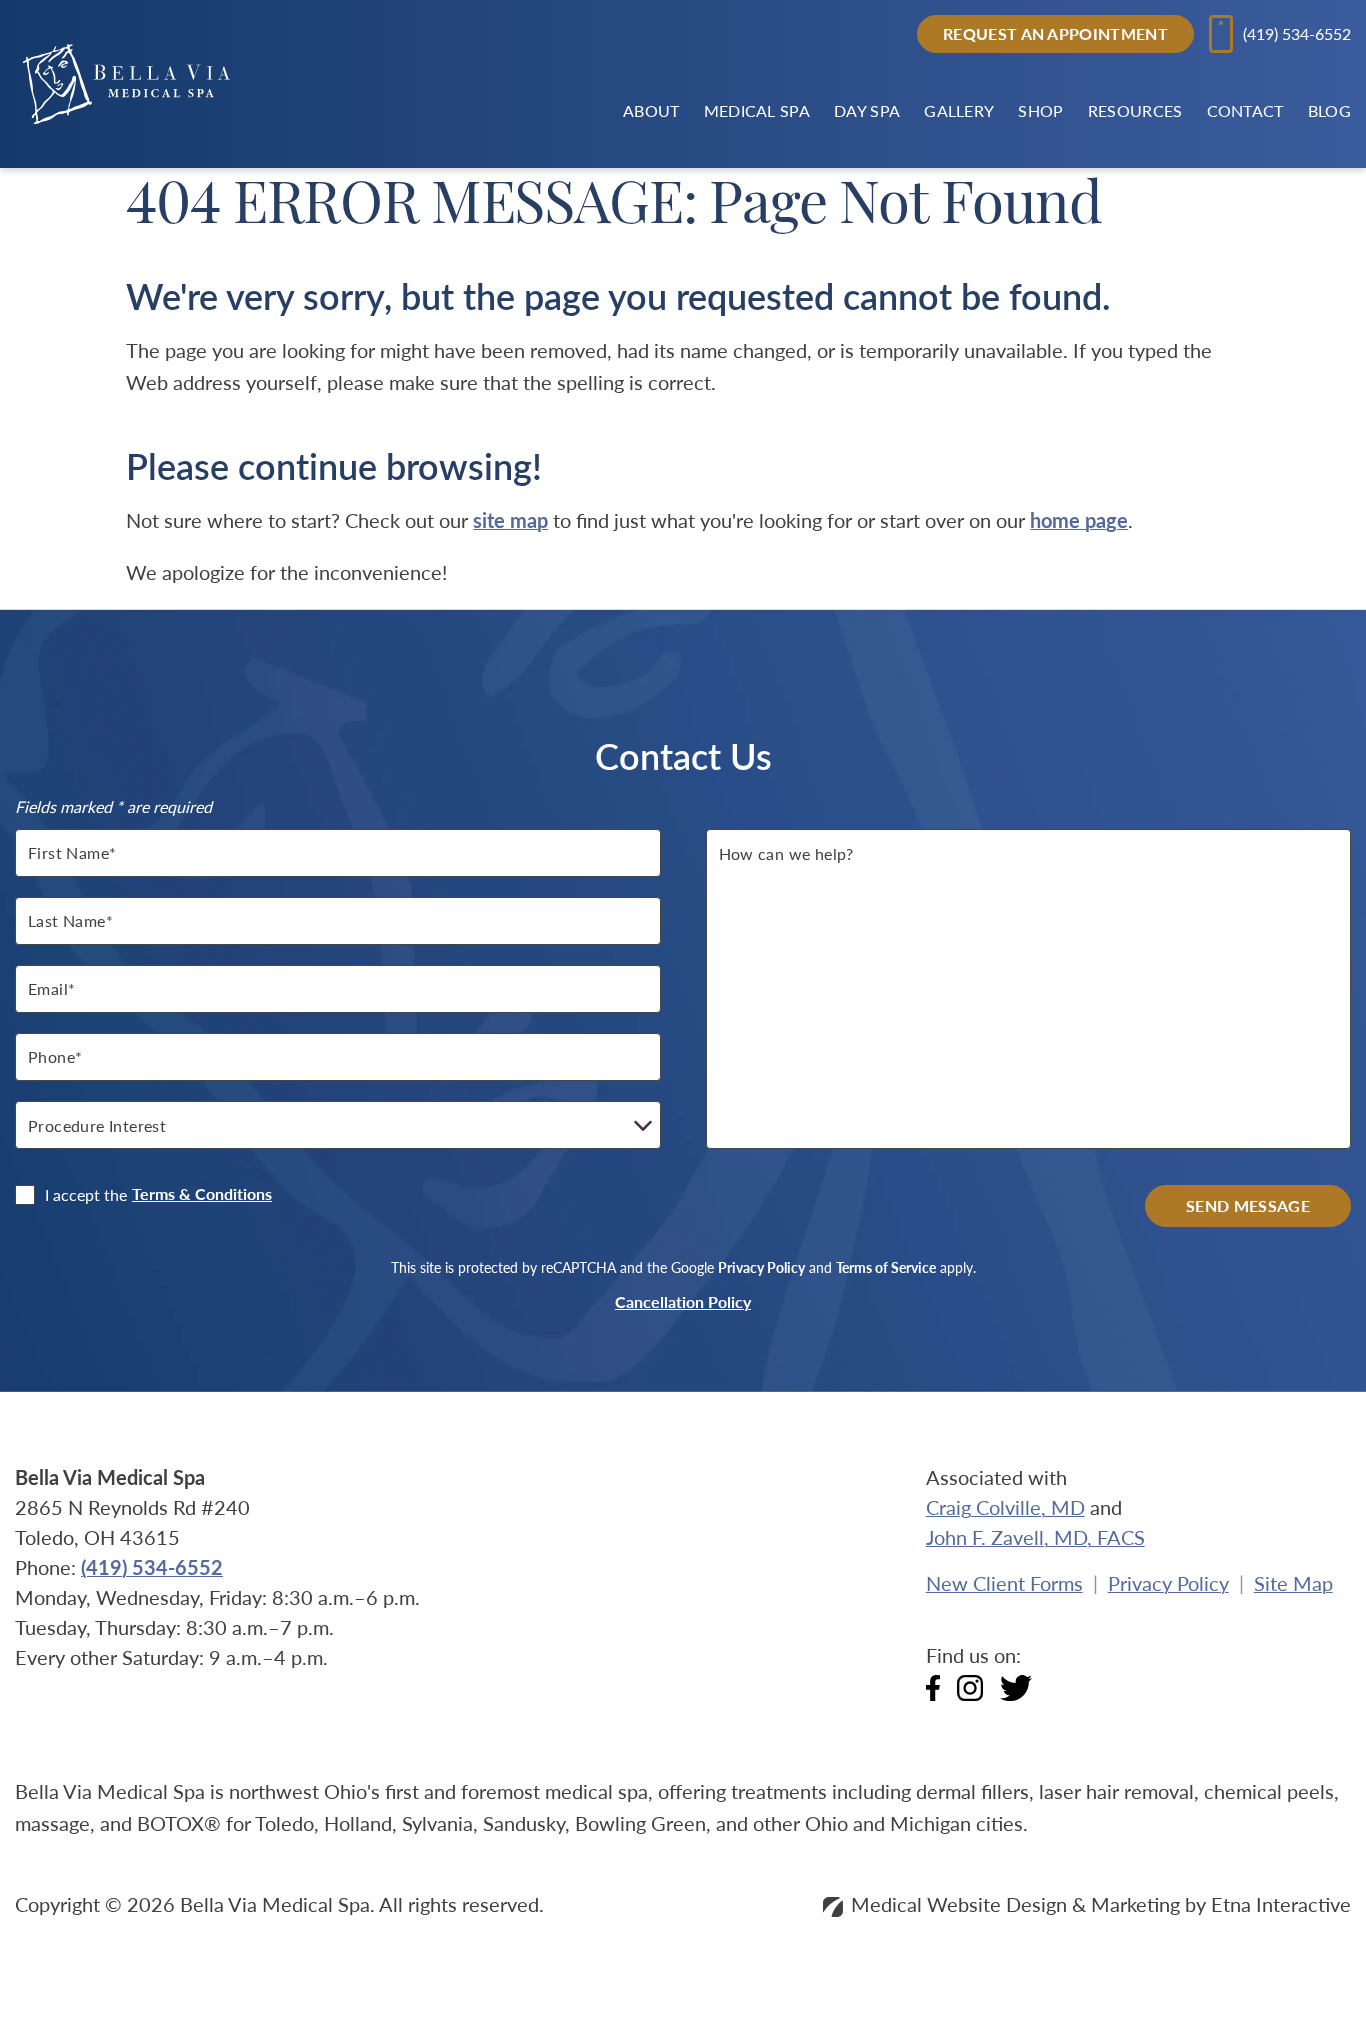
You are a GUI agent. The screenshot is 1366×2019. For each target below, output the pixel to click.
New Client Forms (1004, 1583)
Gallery (959, 110)
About (651, 110)
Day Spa (867, 110)
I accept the (71, 1195)
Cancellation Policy (683, 1302)
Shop (1040, 110)
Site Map (1293, 1583)
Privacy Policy (761, 1267)
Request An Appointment (1055, 33)
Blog (1329, 110)
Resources (1135, 110)
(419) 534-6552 (152, 1567)
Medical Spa (757, 110)
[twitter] (1016, 1694)
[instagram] (970, 1694)
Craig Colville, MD (1005, 1507)
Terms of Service (886, 1267)
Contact (1245, 110)
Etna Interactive (1281, 1904)
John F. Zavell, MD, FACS (1035, 1537)
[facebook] (933, 1694)
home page (1079, 520)
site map (510, 520)
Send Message (1248, 1205)
